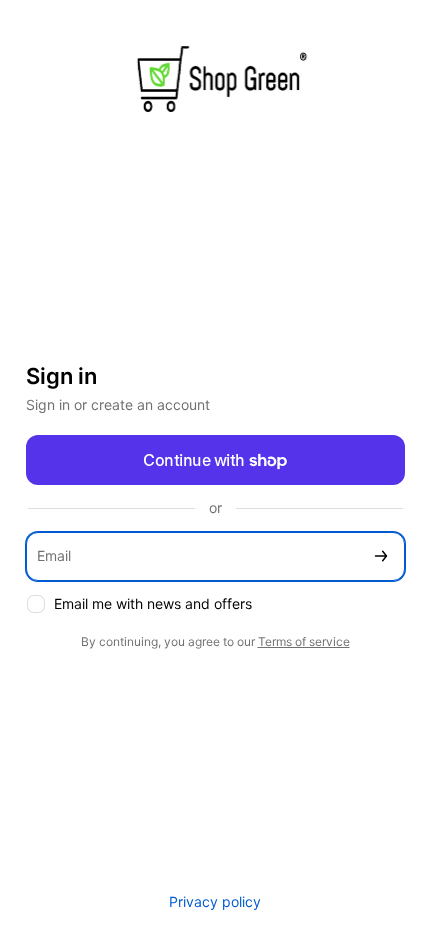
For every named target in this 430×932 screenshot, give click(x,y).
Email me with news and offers (153, 603)
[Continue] (381, 556)
